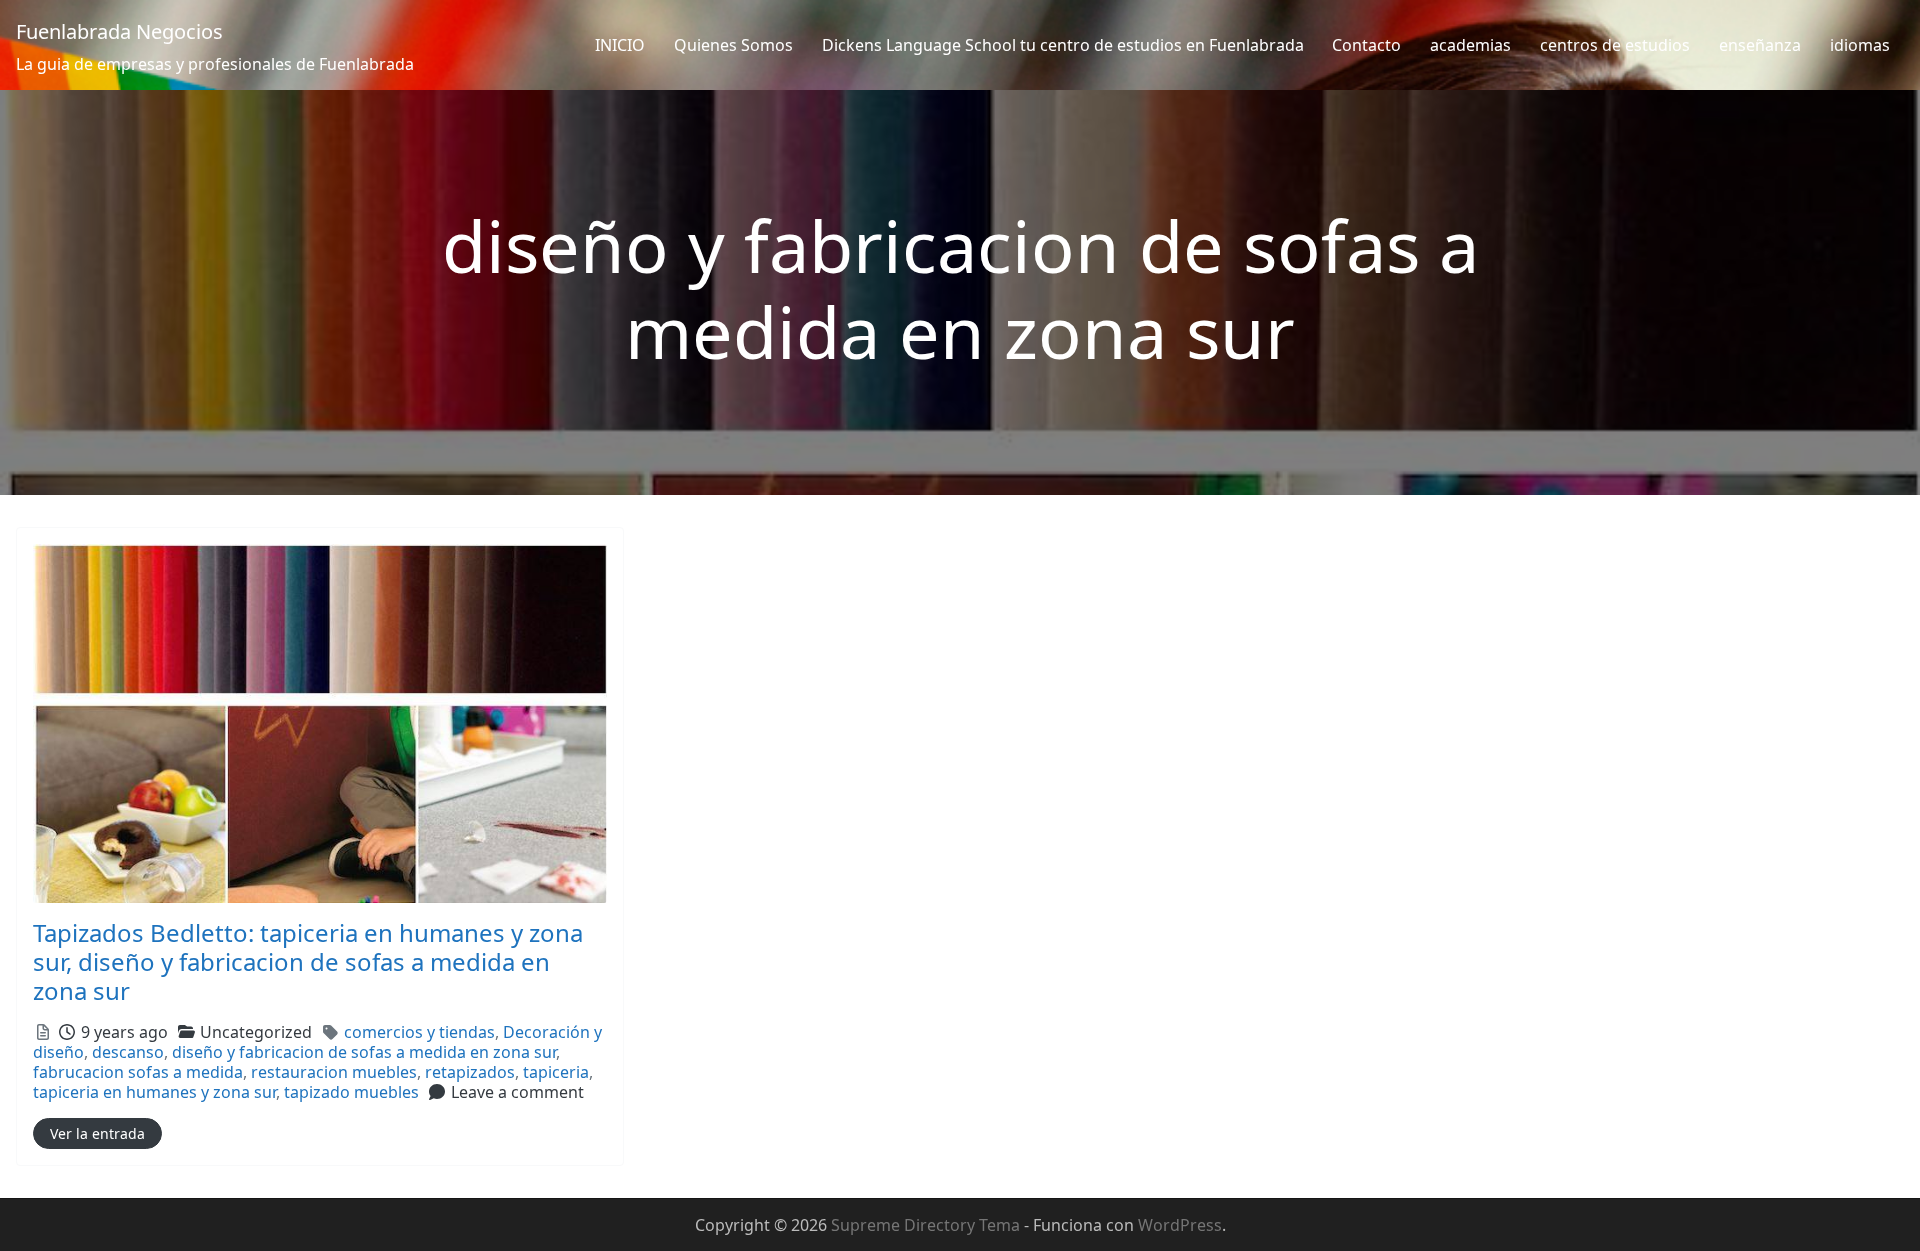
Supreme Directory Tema (927, 1225)
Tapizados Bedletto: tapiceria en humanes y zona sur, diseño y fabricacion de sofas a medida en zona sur (308, 961)
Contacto (1366, 45)
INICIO (620, 45)
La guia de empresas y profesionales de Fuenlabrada (215, 64)
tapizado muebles (351, 1092)
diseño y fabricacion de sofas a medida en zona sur (364, 1052)
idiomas (1860, 45)
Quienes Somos (733, 45)
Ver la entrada (97, 1133)
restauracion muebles (334, 1072)
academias (1470, 45)
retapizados (470, 1072)
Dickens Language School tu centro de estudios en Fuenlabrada (1063, 45)
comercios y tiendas (419, 1032)
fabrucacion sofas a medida (138, 1072)
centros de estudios (1615, 45)
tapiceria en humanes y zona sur (154, 1092)
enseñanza (1760, 45)
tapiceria (556, 1072)
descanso (128, 1052)
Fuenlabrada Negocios (119, 31)
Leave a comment (517, 1092)
